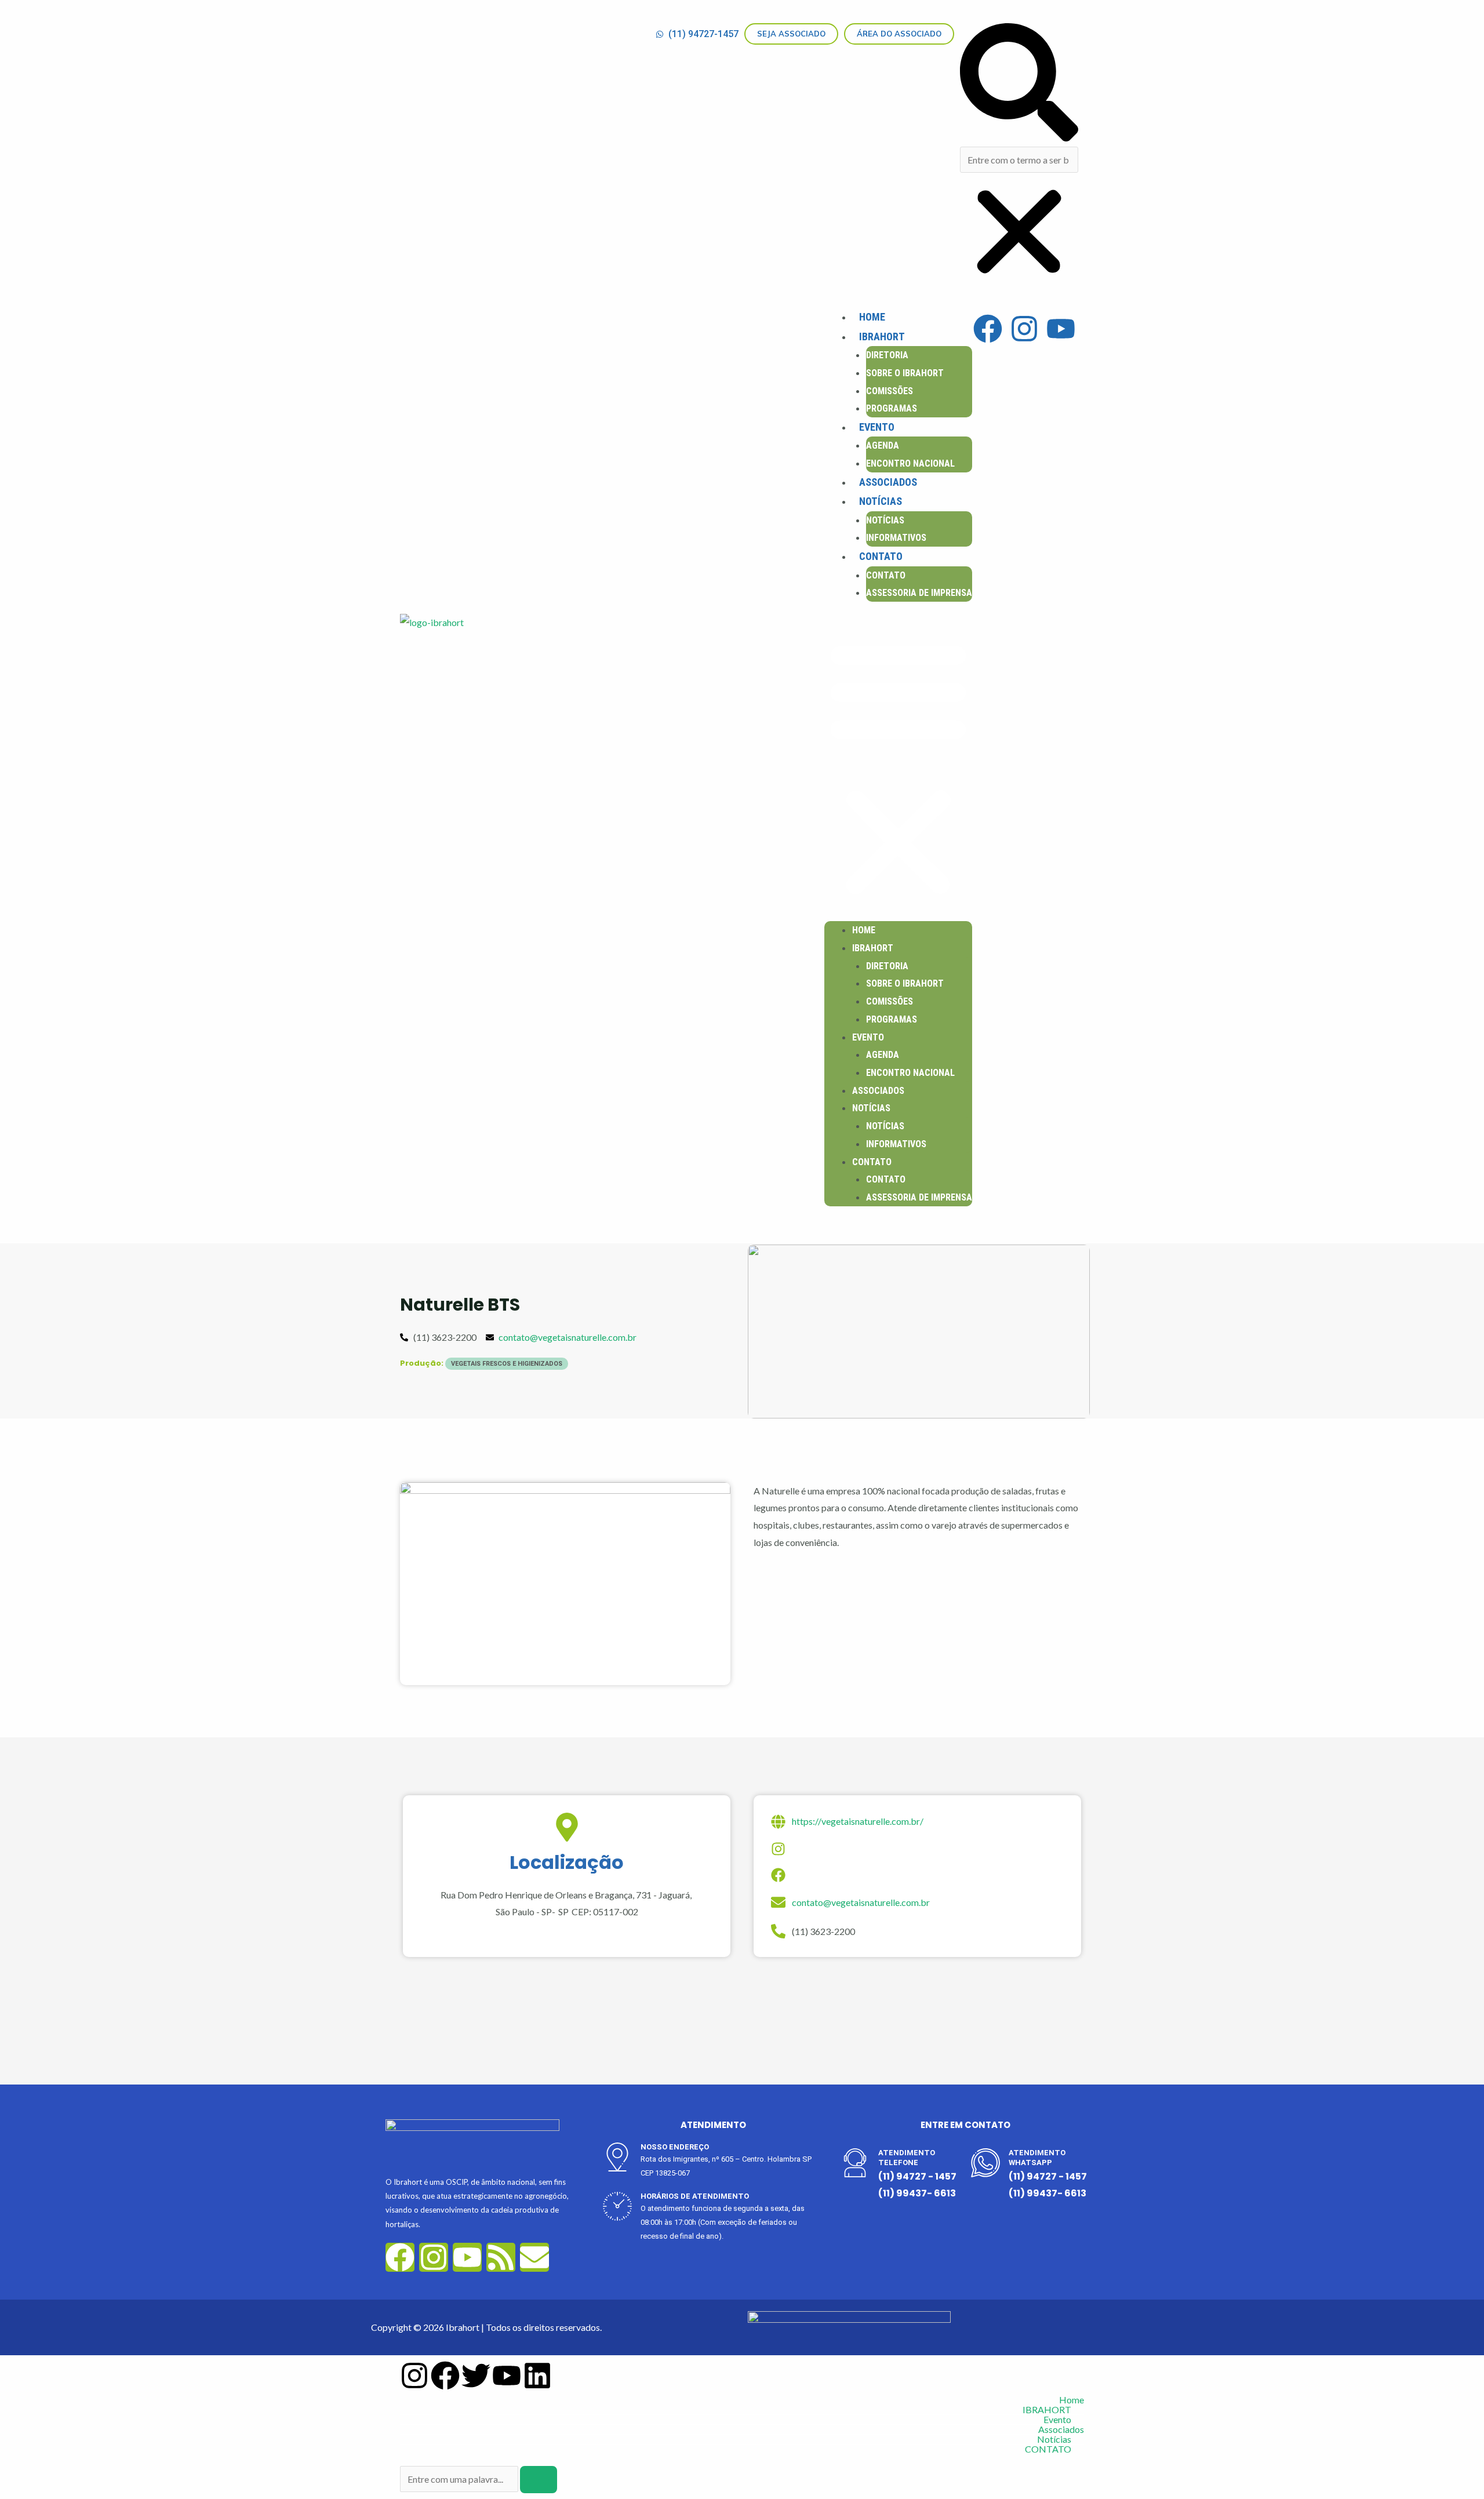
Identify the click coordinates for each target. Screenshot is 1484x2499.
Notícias (881, 501)
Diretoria (887, 355)
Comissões (890, 391)
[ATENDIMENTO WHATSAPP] (985, 2163)
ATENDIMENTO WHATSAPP (1037, 2158)
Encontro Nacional (910, 463)
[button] (1019, 85)
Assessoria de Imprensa (919, 593)
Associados (888, 482)
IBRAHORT (882, 337)
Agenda (883, 445)
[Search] (539, 2480)
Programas (892, 408)
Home (872, 317)
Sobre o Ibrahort (905, 373)
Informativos (896, 538)
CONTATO (881, 556)
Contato (886, 575)
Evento (877, 427)
